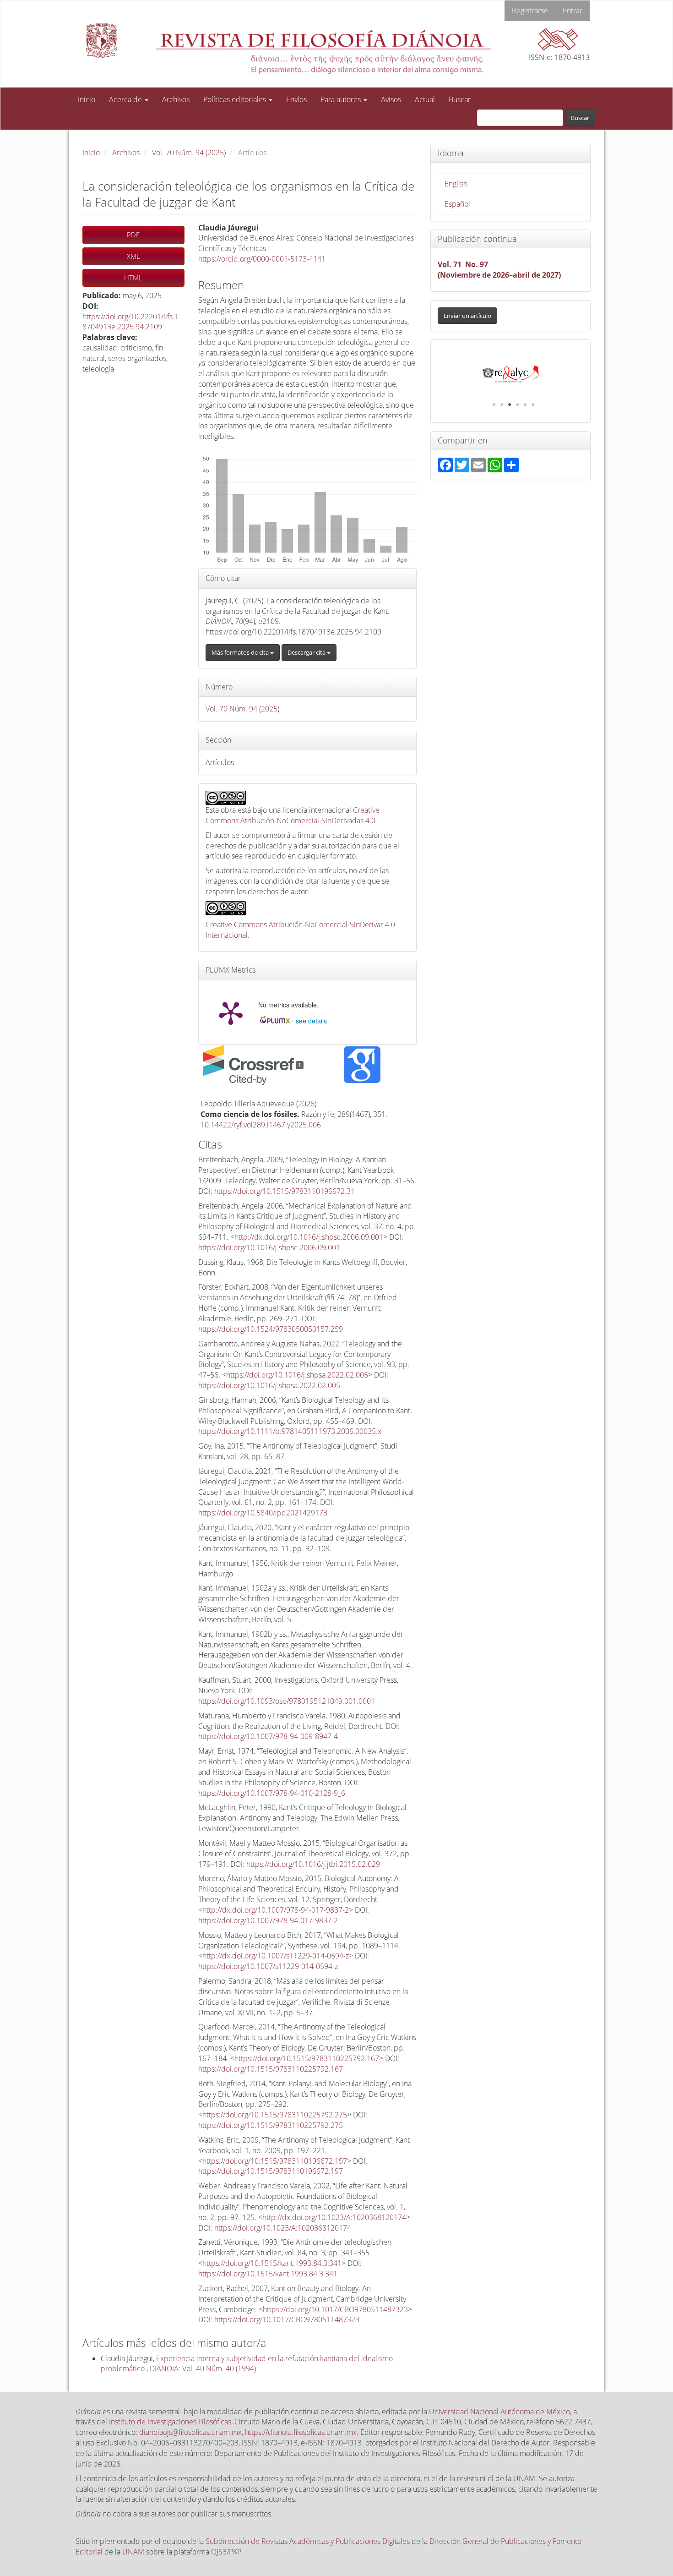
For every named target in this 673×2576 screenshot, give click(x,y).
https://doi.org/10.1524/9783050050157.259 (271, 1329)
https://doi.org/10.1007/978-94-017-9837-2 (268, 1920)
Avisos (391, 99)
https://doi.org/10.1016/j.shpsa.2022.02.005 (297, 1375)
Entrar (573, 11)
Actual (425, 99)
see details (311, 1021)
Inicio (87, 99)
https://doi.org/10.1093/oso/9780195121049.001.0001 (287, 1701)
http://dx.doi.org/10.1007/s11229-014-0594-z (276, 1956)
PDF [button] (133, 235)
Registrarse (530, 11)
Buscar (460, 99)
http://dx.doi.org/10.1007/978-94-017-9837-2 (276, 1910)
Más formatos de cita (241, 652)
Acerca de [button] (126, 99)
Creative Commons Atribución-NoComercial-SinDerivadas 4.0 (293, 815)
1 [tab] (494, 405)
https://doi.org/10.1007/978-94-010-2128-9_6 (272, 1793)
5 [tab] (525, 405)
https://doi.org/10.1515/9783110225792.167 (307, 2058)
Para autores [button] (342, 99)
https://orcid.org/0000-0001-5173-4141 (262, 259)
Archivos (176, 99)
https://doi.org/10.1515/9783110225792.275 (275, 2115)
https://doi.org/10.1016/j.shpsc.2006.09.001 (269, 1247)
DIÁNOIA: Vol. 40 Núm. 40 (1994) (203, 2368)
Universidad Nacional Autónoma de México (499, 2412)
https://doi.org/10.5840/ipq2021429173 (263, 1513)
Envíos (296, 99)
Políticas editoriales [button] (236, 99)
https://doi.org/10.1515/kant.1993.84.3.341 (272, 2263)
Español (457, 204)
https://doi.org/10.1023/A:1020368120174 (283, 2228)
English (456, 184)
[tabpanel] (522, 374)
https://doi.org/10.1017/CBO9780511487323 (335, 2309)
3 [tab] (510, 405)
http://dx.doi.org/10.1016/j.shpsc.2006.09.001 (309, 1237)
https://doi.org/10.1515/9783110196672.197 (275, 2161)
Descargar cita (307, 652)
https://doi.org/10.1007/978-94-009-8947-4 (268, 1736)
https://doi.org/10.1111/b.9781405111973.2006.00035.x (290, 1431)
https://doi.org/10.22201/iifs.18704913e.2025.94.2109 (130, 322)
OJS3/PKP (226, 2552)
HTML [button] (133, 278)
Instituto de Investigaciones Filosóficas (170, 2422)
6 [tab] (533, 405)
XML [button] (133, 256)
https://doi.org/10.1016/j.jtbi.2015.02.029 (313, 1864)
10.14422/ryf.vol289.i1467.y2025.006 (261, 1125)
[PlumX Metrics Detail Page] (231, 1012)
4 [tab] (517, 405)
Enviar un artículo (467, 316)
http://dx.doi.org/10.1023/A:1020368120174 (334, 2217)
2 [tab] (502, 405)
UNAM (133, 2552)
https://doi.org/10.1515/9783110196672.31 (285, 1191)
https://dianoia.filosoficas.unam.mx (301, 2432)
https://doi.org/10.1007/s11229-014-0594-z (268, 1966)
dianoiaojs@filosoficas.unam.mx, (192, 2432)
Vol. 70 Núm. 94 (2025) (189, 153)
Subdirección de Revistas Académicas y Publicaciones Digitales (308, 2541)
